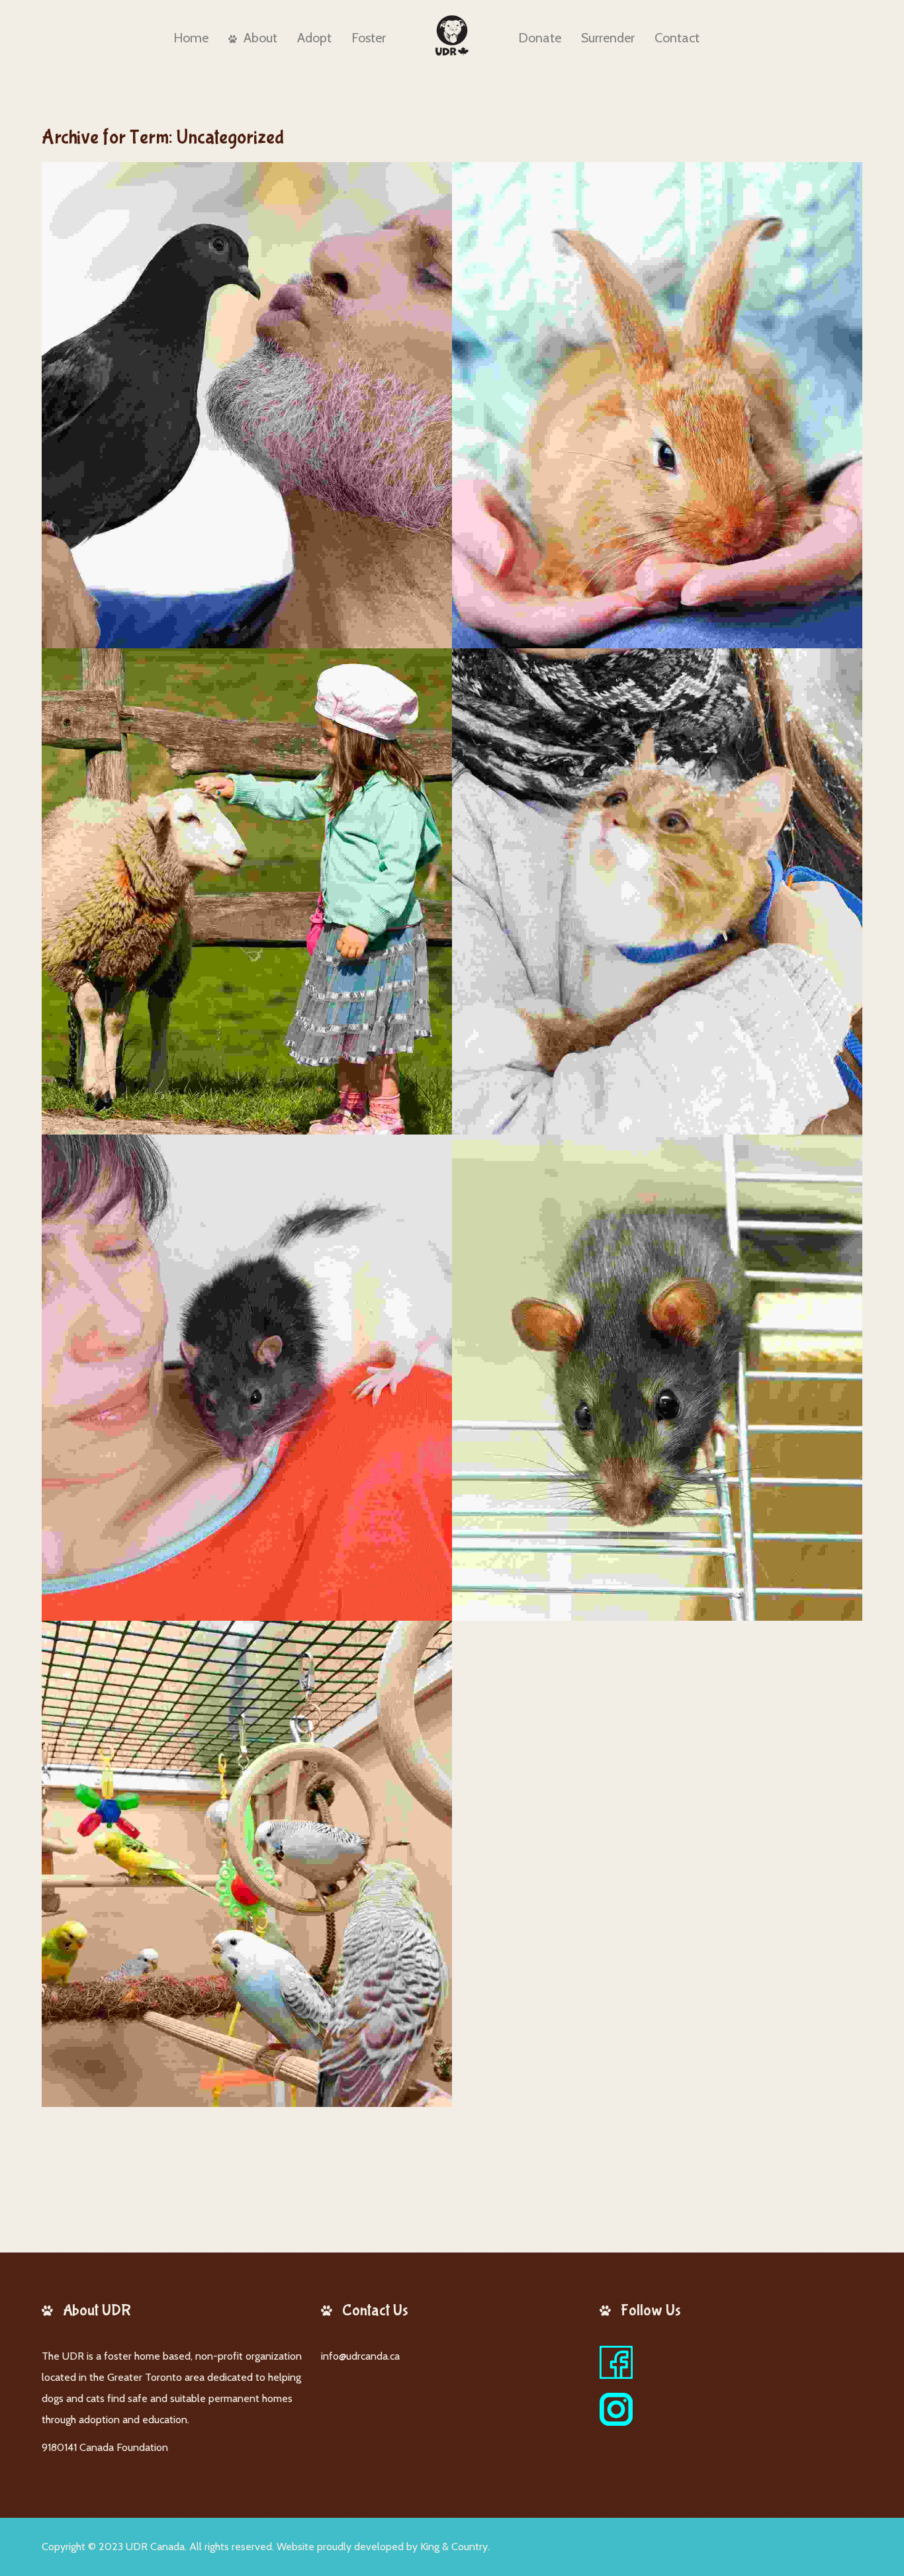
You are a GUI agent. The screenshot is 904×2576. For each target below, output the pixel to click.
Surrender (608, 38)
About (260, 38)
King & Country (454, 2547)
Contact (677, 38)
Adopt (314, 38)
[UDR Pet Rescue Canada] (452, 36)
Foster (369, 38)
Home (191, 38)
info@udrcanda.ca (360, 2356)
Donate (540, 38)
